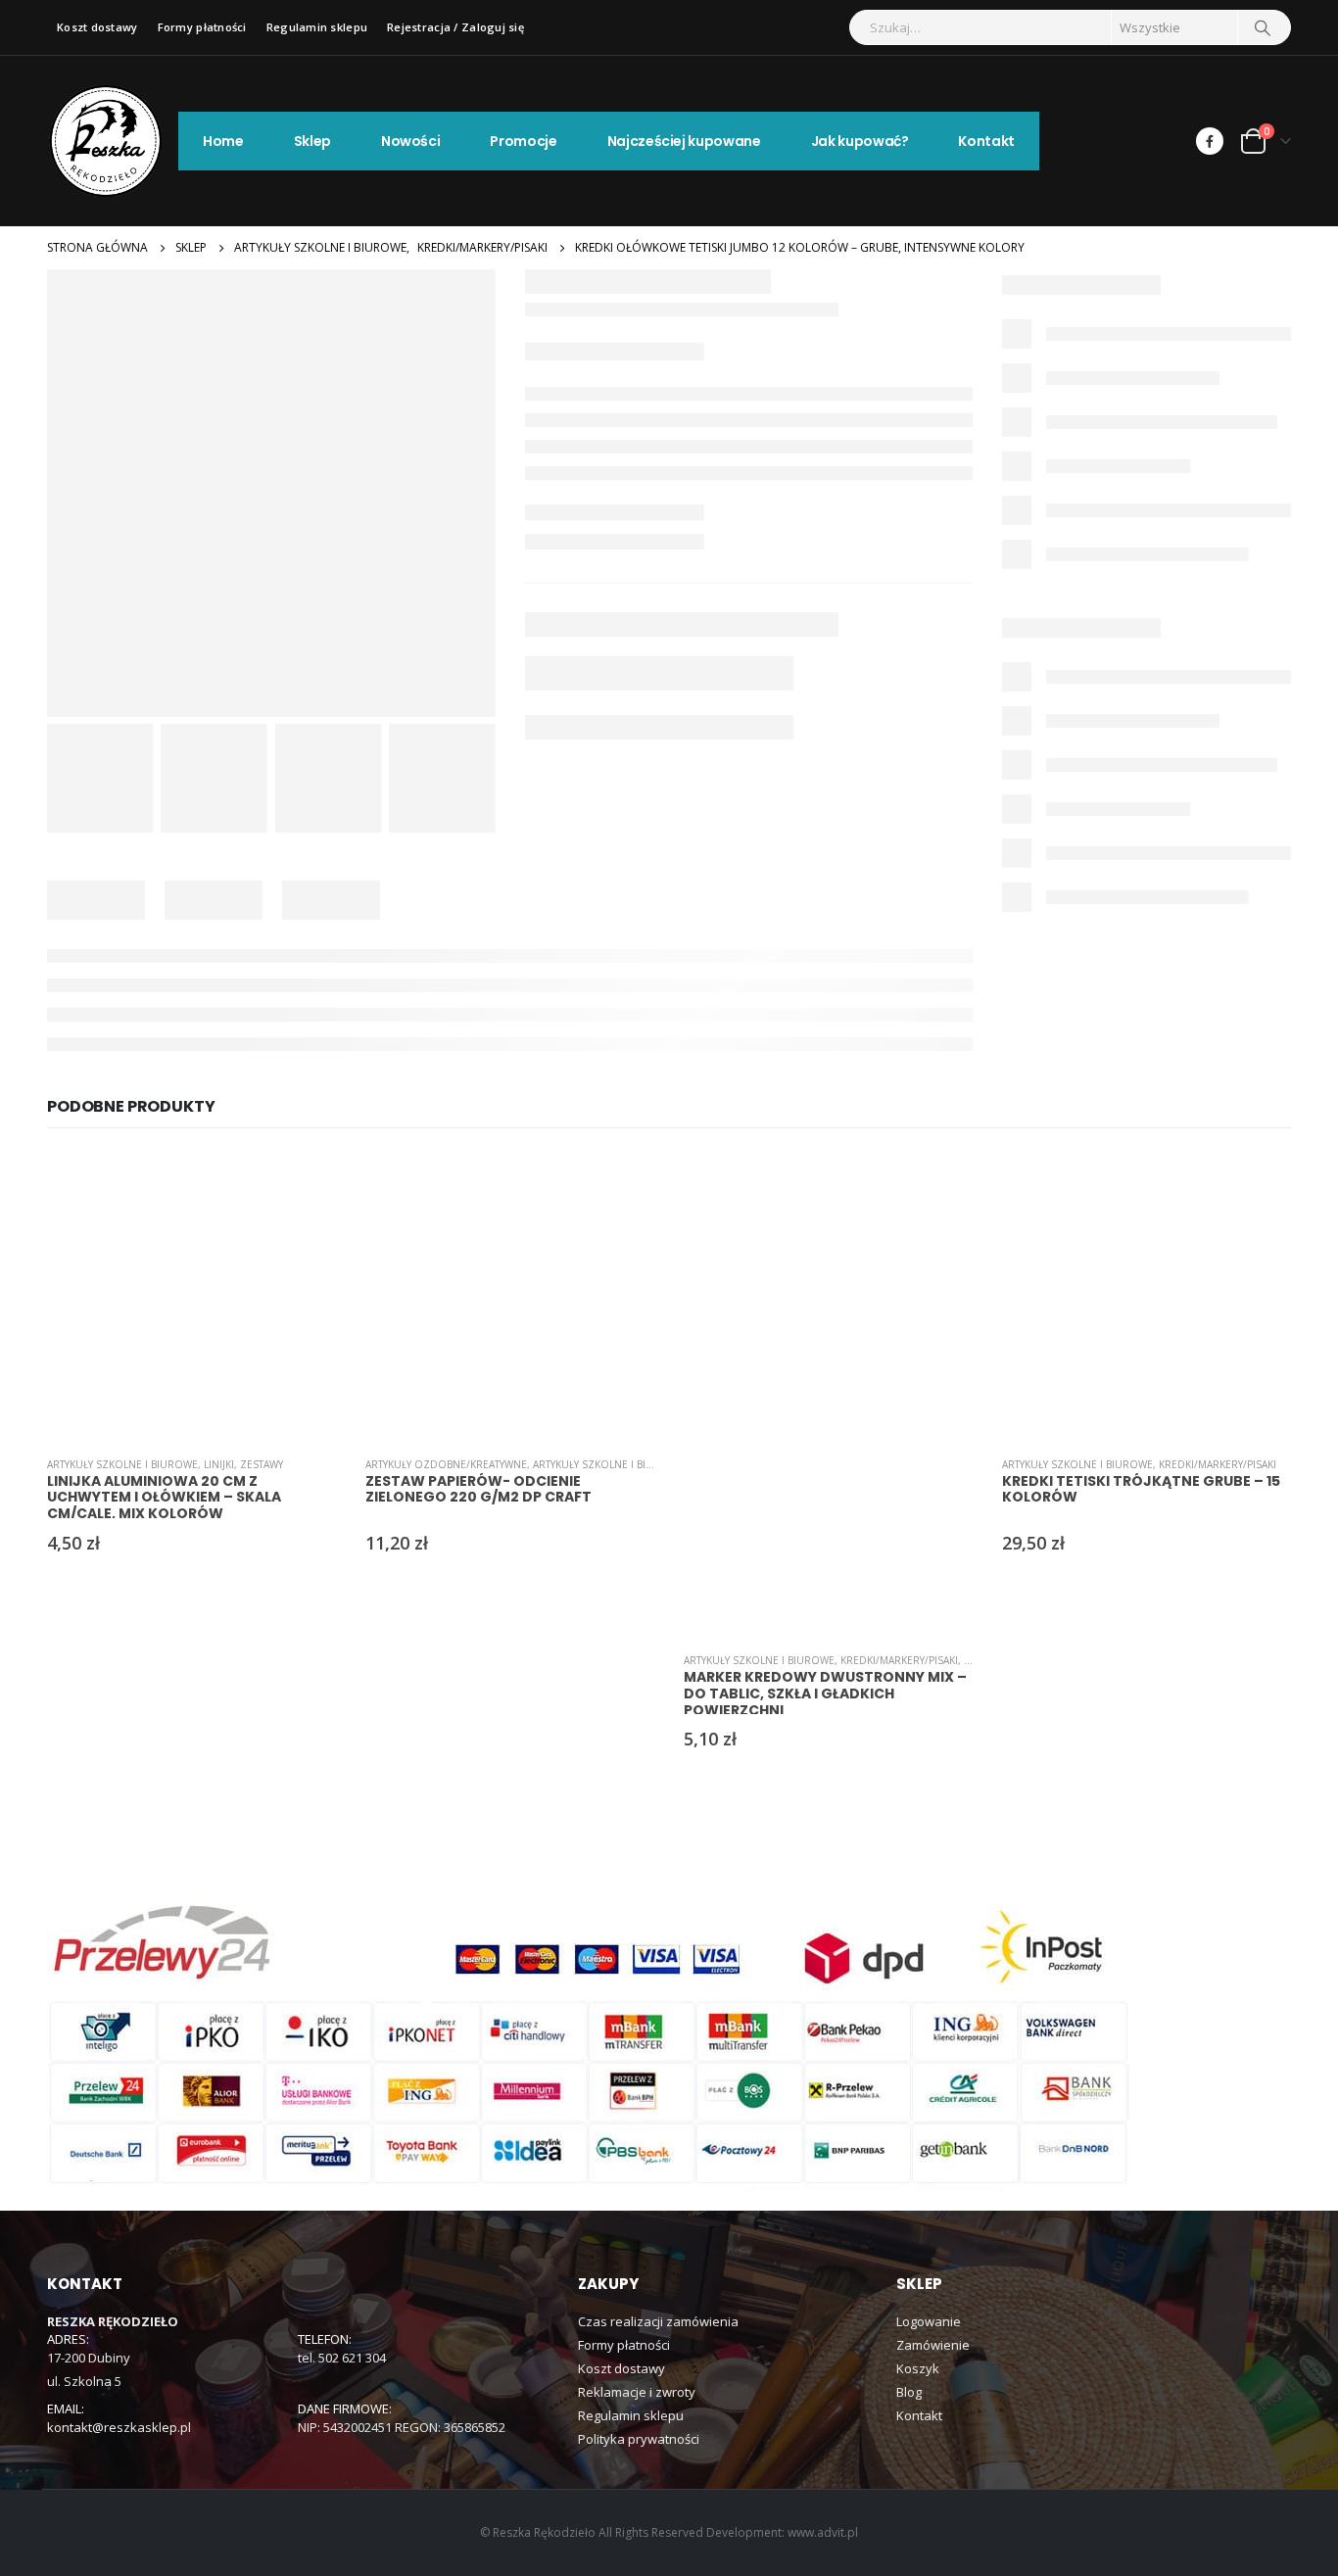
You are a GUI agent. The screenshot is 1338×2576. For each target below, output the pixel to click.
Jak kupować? (860, 141)
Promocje (523, 141)
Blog (909, 2392)
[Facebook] (1210, 141)
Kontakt (986, 141)
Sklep (312, 141)
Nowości (411, 141)
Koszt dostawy (97, 27)
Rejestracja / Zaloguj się (455, 27)
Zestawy (262, 1464)
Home (223, 141)
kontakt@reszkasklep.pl (119, 2427)
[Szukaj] (1263, 27)
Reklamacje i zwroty (637, 2392)
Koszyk (918, 2368)
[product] (191, 1296)
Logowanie (929, 2321)
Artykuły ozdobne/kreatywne (446, 1464)
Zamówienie (933, 2345)
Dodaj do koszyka (304, 1184)
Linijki (219, 1464)
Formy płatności (202, 27)
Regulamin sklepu (317, 27)
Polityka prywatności (639, 2439)
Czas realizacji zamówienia (658, 2321)
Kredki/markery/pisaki (899, 1660)
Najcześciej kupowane (684, 141)
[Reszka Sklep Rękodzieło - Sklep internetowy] (106, 141)
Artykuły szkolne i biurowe (122, 1464)
